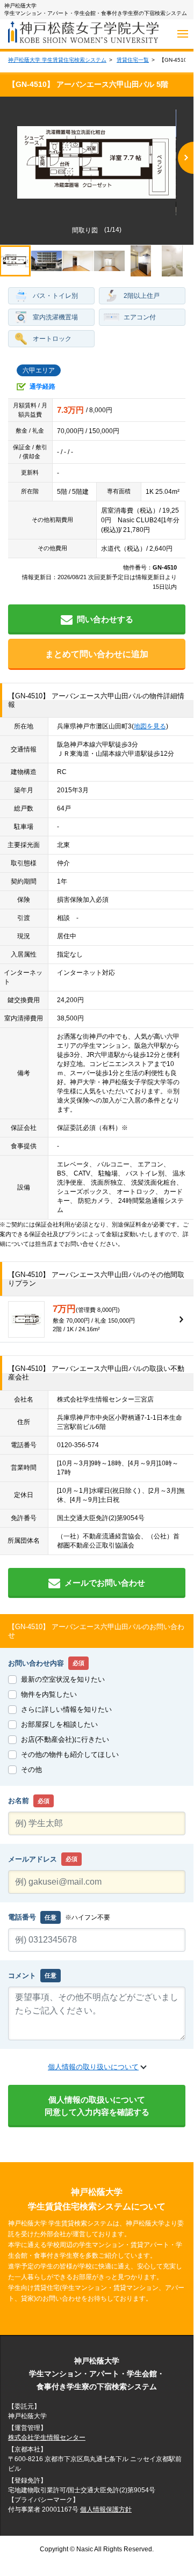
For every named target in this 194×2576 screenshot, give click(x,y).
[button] (186, 158)
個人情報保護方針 (106, 2509)
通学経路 (42, 386)
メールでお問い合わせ (105, 1583)
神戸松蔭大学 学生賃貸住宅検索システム (57, 60)
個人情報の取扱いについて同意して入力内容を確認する (97, 2106)
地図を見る (150, 726)
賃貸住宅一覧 (133, 60)
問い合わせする (105, 619)
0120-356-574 (78, 1445)
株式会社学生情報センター (47, 2438)
